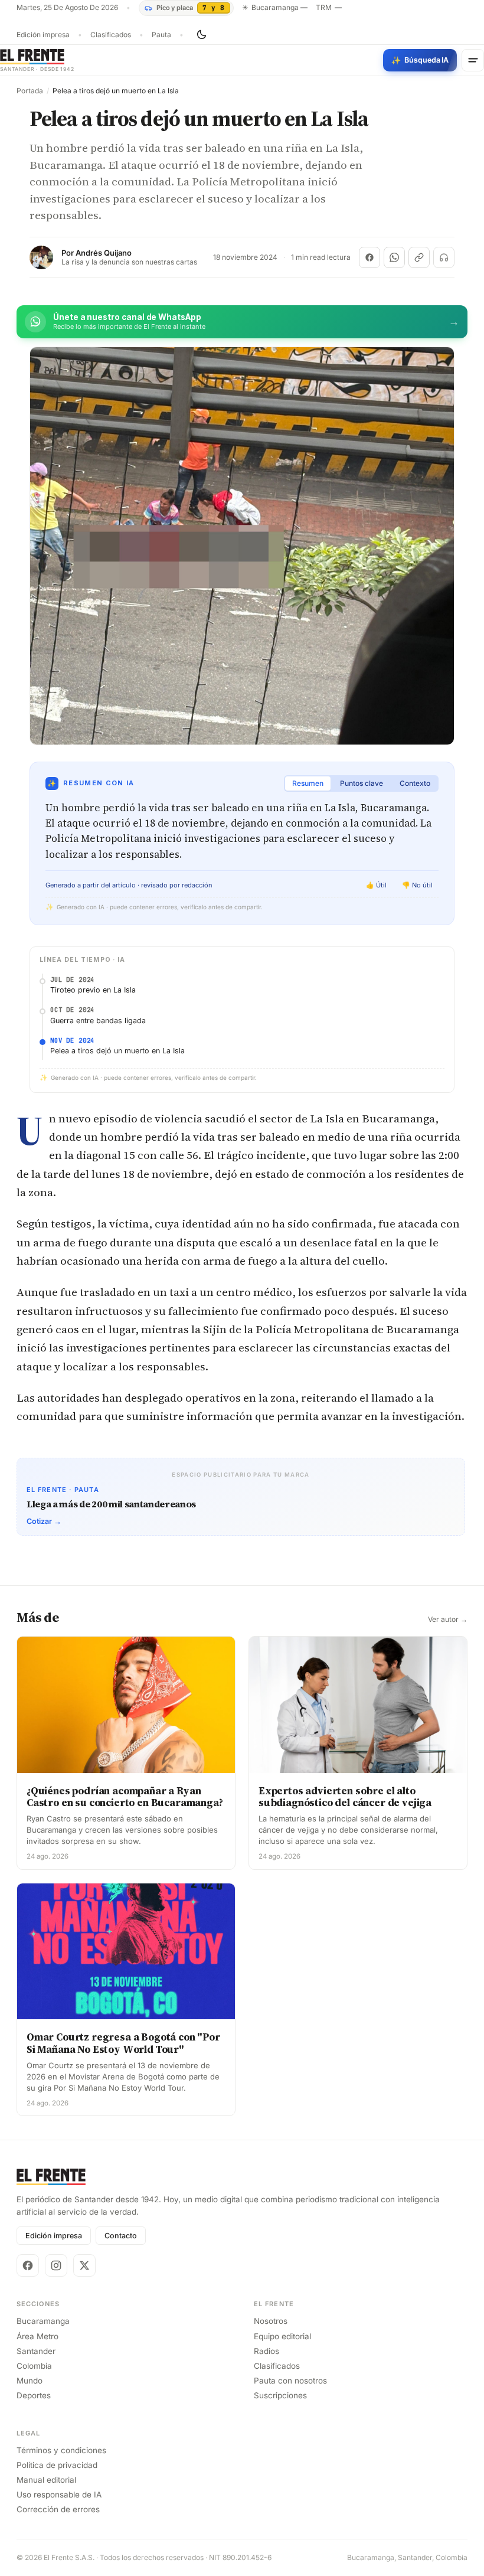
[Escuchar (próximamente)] (444, 257)
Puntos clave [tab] (362, 783)
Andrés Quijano (104, 253)
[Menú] (473, 60)
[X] (84, 2265)
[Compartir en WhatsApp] (394, 257)
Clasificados (111, 35)
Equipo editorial (282, 2336)
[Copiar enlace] (419, 257)
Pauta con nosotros (290, 2381)
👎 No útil (417, 885)
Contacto (121, 2236)
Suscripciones (280, 2395)
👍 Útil (376, 885)
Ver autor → (448, 1620)
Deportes (34, 2395)
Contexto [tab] (415, 783)
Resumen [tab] (308, 783)
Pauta (161, 35)
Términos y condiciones (61, 2450)
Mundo (30, 2381)
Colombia (34, 2366)
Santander (36, 2351)
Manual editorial (46, 2480)
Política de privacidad (57, 2465)
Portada (30, 91)
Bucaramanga (43, 2321)
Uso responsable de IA (59, 2495)
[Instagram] (56, 2265)
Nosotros (271, 2321)
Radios (266, 2351)
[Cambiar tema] (201, 35)
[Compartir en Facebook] (369, 257)
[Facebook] (28, 2265)
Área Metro (37, 2336)
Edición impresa (43, 35)
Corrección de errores (58, 2509)
